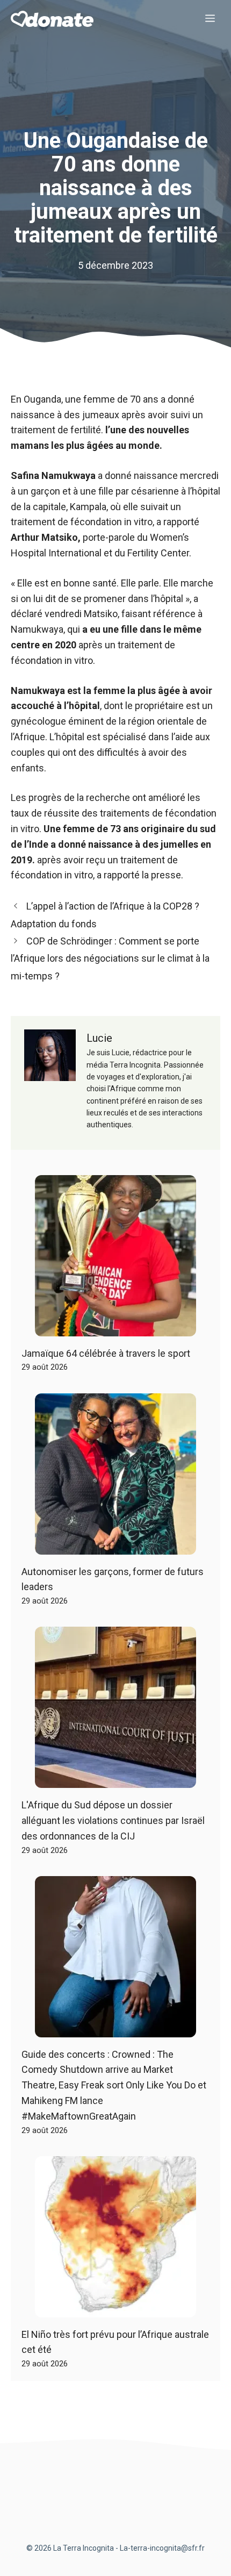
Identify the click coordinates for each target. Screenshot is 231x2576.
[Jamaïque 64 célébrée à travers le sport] (115, 1328)
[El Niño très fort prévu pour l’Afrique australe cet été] (115, 2309)
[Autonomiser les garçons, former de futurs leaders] (115, 1546)
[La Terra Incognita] (52, 19)
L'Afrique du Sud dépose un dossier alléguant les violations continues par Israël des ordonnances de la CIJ (113, 1820)
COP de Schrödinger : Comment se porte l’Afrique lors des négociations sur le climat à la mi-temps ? (110, 958)
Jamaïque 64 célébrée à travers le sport (106, 1353)
